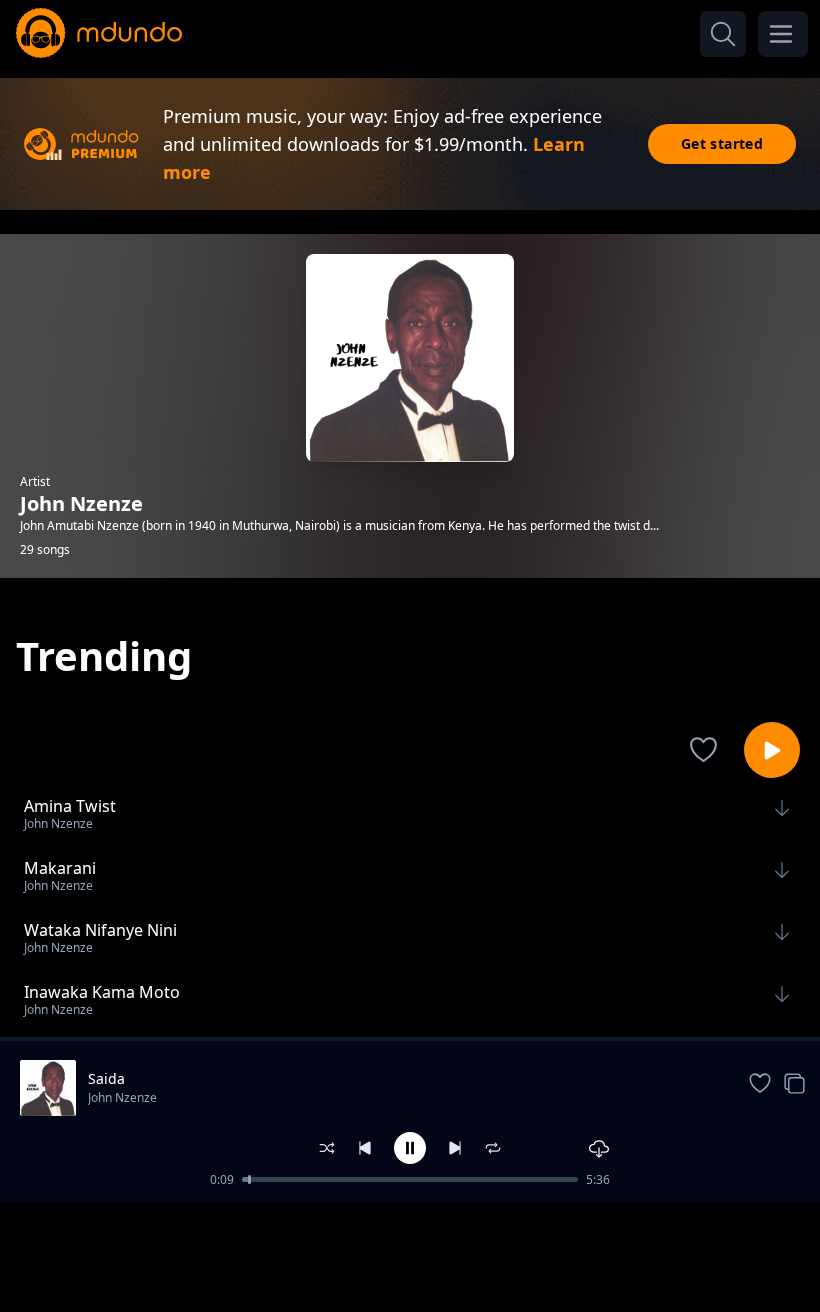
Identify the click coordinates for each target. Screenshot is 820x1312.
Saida (106, 1078)
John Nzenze (122, 1097)
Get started (722, 143)
